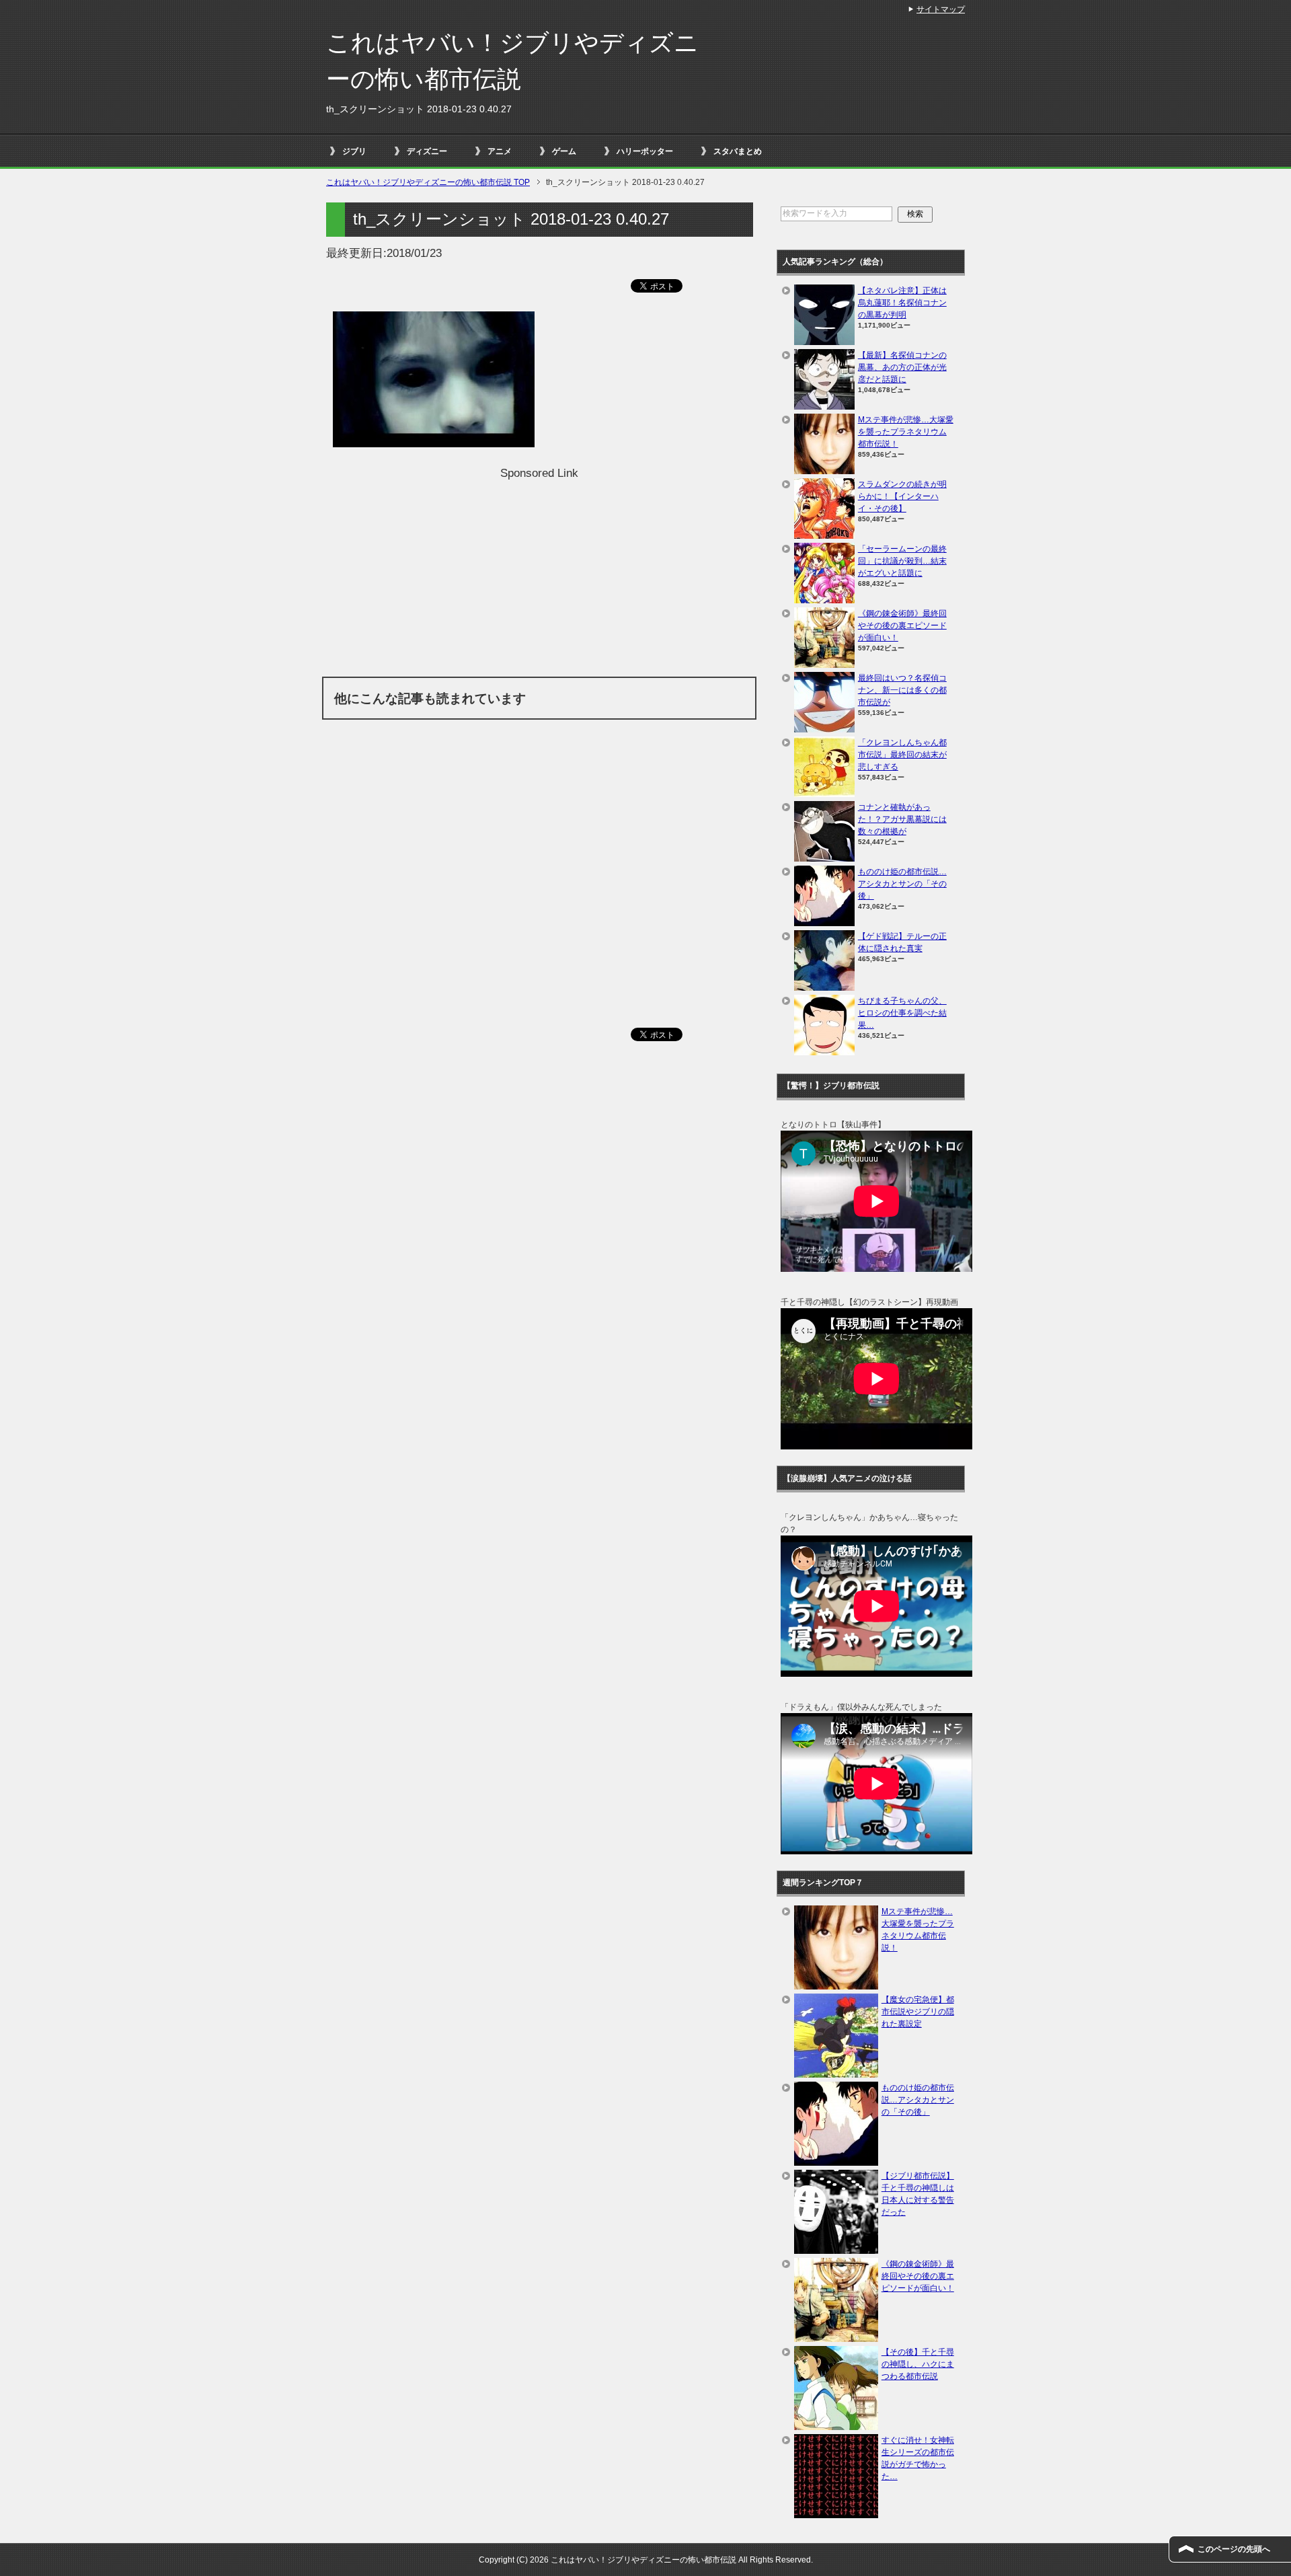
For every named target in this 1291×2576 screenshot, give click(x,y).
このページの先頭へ (1234, 2549)
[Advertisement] (539, 576)
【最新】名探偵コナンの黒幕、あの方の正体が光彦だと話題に (902, 367)
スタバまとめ (738, 151)
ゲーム (564, 151)
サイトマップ (941, 9)
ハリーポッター (645, 151)
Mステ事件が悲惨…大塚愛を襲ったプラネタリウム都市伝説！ (906, 432)
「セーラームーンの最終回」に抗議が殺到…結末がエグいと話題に (902, 561)
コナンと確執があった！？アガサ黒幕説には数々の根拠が (902, 819)
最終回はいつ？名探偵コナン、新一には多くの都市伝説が (902, 690)
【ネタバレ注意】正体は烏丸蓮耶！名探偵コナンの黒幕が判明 (902, 303)
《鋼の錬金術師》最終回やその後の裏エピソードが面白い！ (902, 626)
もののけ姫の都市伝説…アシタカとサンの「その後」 (902, 884)
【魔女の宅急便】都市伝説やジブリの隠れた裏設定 (918, 2012)
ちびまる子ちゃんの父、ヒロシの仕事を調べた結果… (902, 1013)
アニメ (500, 151)
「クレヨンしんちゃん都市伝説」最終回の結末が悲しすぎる (902, 755)
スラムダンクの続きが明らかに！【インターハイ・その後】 (902, 496)
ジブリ (354, 151)
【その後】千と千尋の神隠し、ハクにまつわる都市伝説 (918, 2364)
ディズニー (427, 151)
